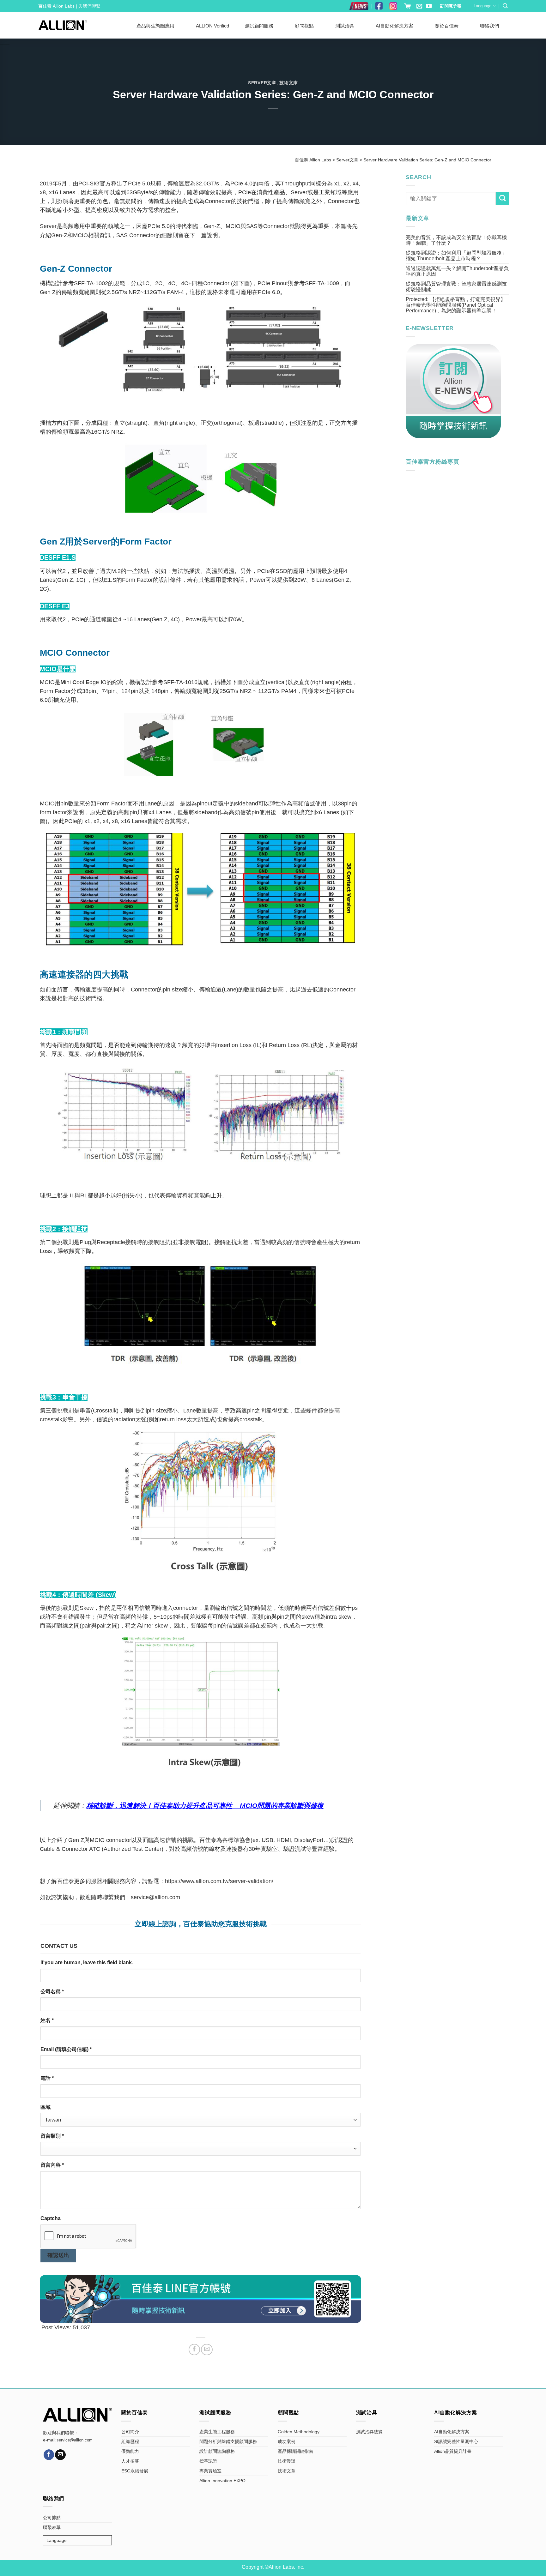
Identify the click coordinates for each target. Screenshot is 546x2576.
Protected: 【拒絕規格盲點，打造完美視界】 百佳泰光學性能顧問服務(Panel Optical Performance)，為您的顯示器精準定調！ (456, 305)
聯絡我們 (489, 26)
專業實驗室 (210, 2471)
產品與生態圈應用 (155, 26)
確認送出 (58, 2255)
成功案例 (287, 2441)
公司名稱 (52, 1992)
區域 (45, 2107)
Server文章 (262, 83)
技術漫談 (287, 2461)
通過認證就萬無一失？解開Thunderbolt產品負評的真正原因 (457, 271)
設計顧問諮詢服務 (217, 2451)
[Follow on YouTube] (429, 6)
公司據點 (52, 2518)
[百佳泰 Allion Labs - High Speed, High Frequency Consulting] (63, 25)
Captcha (51, 2218)
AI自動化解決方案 (394, 26)
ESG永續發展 (135, 2471)
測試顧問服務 (259, 26)
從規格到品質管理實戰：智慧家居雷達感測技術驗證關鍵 (456, 287)
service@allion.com (155, 1897)
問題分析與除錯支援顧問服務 (228, 2441)
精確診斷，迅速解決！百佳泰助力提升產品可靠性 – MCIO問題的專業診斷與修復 (205, 1806)
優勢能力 (130, 2451)
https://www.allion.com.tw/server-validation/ (219, 1881)
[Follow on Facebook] (49, 2455)
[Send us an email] (419, 6)
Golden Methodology (299, 2432)
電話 (47, 2078)
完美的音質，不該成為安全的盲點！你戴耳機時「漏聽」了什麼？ (456, 240)
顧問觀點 (304, 26)
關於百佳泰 (447, 26)
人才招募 (130, 2461)
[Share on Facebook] (194, 2350)
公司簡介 (130, 2432)
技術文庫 (289, 83)
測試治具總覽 (369, 2432)
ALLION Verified (212, 26)
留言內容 (52, 2165)
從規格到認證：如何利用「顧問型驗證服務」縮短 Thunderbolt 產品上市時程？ (456, 256)
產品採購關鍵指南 (295, 2451)
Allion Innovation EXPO (222, 2481)
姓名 (47, 2020)
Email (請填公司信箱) (66, 2049)
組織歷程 (130, 2441)
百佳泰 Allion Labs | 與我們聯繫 (69, 6)
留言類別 (52, 2136)
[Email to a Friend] (207, 2350)
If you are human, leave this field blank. (87, 1962)
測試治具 (345, 26)
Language (482, 6)
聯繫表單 (52, 2527)
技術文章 (287, 2471)
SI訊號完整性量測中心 (456, 2441)
